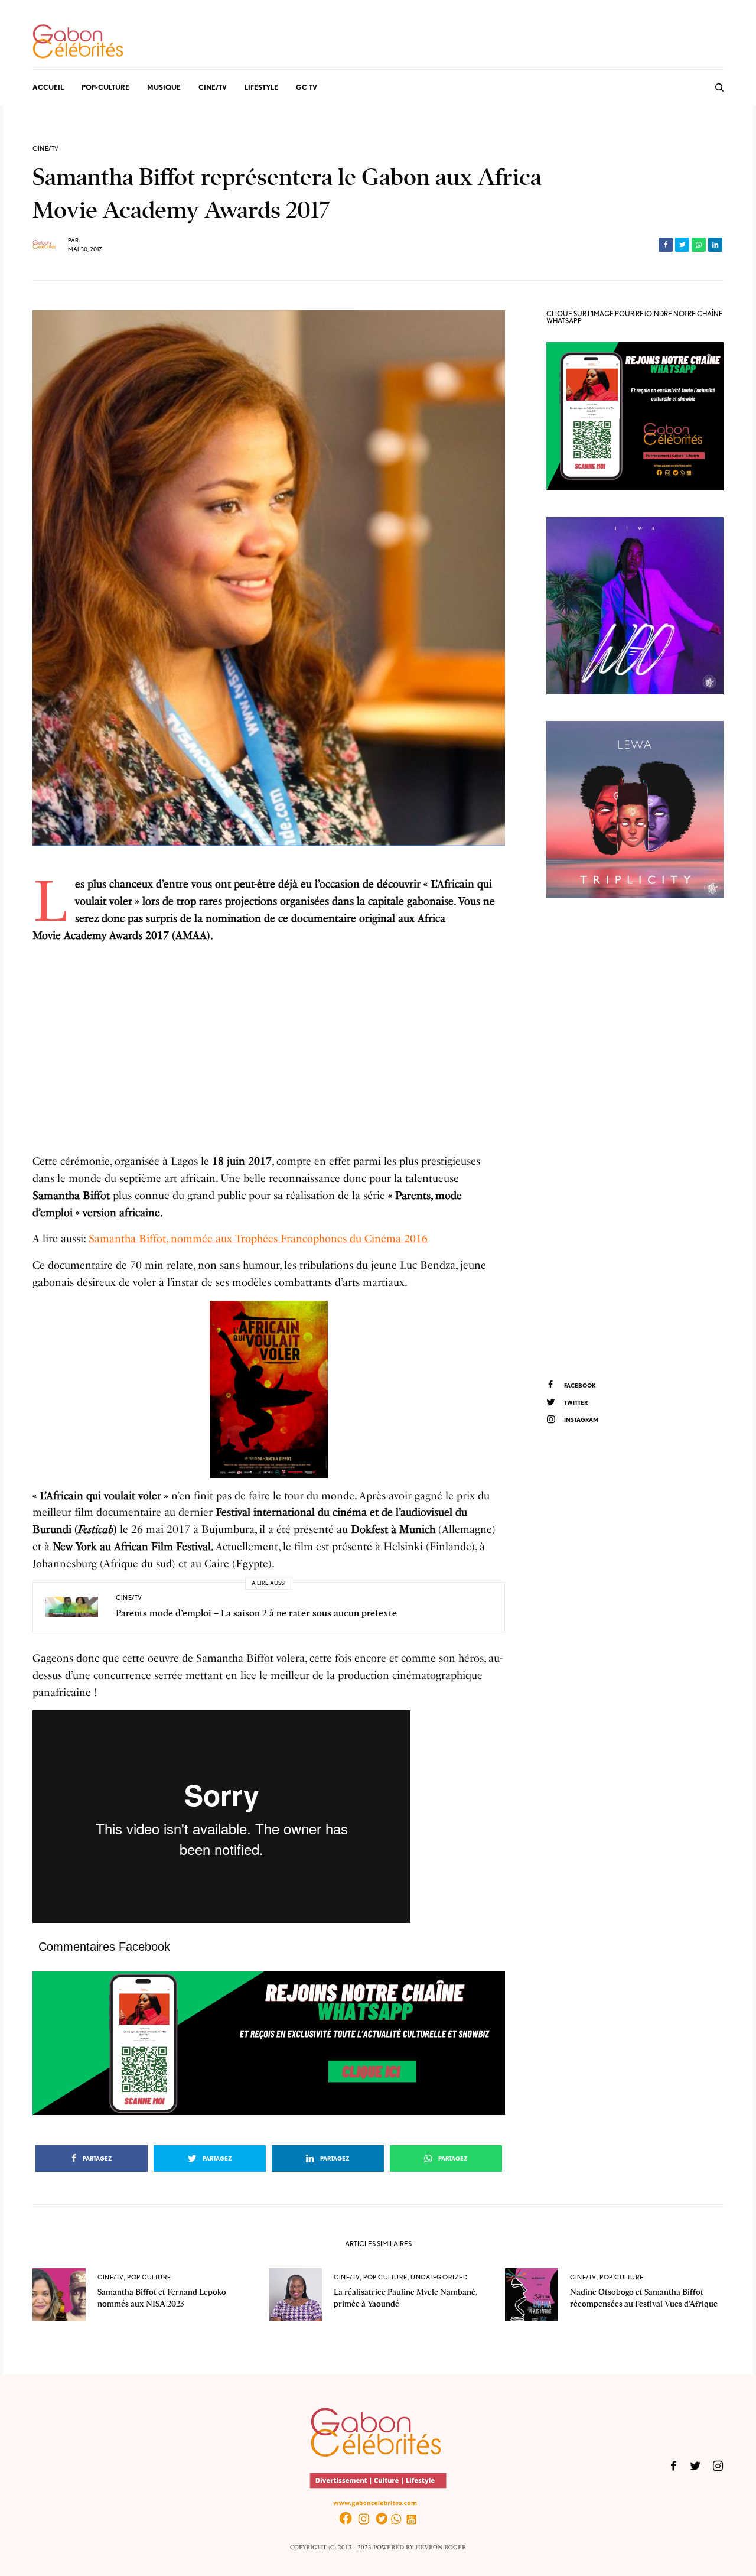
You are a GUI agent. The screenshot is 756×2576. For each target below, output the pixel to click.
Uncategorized (439, 2277)
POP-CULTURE (149, 2277)
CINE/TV (46, 149)
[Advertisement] (269, 1044)
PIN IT (275, 1389)
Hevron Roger (441, 2548)
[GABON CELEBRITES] (78, 42)
